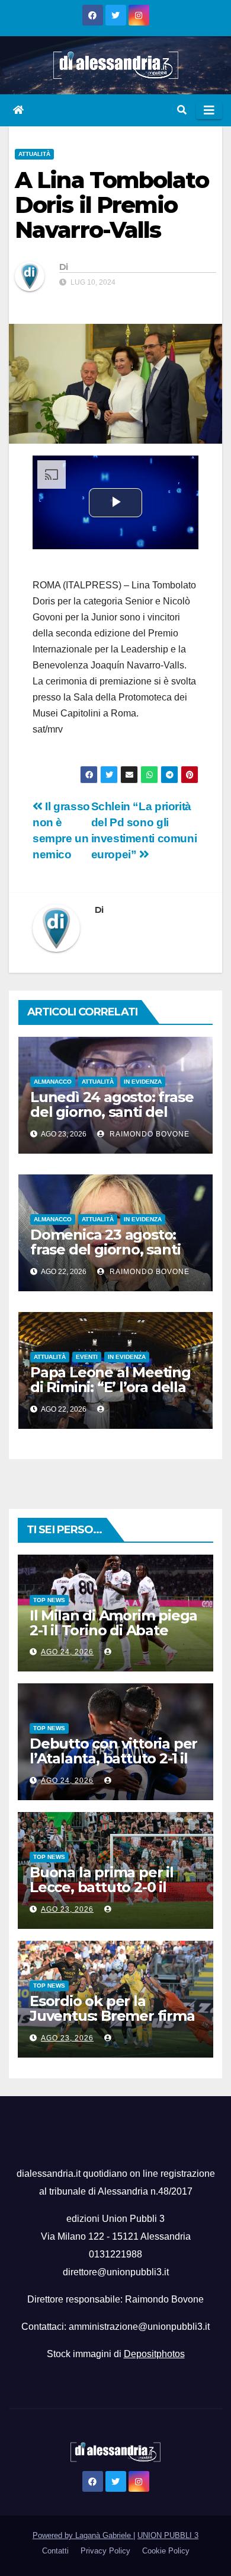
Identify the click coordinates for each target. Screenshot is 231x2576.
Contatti (55, 2551)
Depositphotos (154, 2354)
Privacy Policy (105, 2551)
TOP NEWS (49, 1600)
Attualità (34, 154)
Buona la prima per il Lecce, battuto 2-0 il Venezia (102, 1887)
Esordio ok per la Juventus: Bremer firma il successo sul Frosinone (115, 2016)
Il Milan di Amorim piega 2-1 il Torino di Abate (113, 1623)
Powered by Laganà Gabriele (83, 2535)
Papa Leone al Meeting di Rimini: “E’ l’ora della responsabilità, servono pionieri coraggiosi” (111, 1394)
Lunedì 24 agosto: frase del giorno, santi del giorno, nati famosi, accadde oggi (112, 1119)
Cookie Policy (166, 2551)
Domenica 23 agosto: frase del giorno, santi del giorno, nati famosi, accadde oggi (110, 1257)
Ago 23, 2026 (67, 1909)
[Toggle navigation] (209, 110)
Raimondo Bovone (148, 1134)
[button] (182, 110)
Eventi (87, 1357)
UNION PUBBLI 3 (168, 2535)
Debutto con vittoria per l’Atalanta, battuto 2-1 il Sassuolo (113, 1758)
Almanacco (53, 1082)
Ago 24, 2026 (67, 1652)
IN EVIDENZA (143, 1082)
